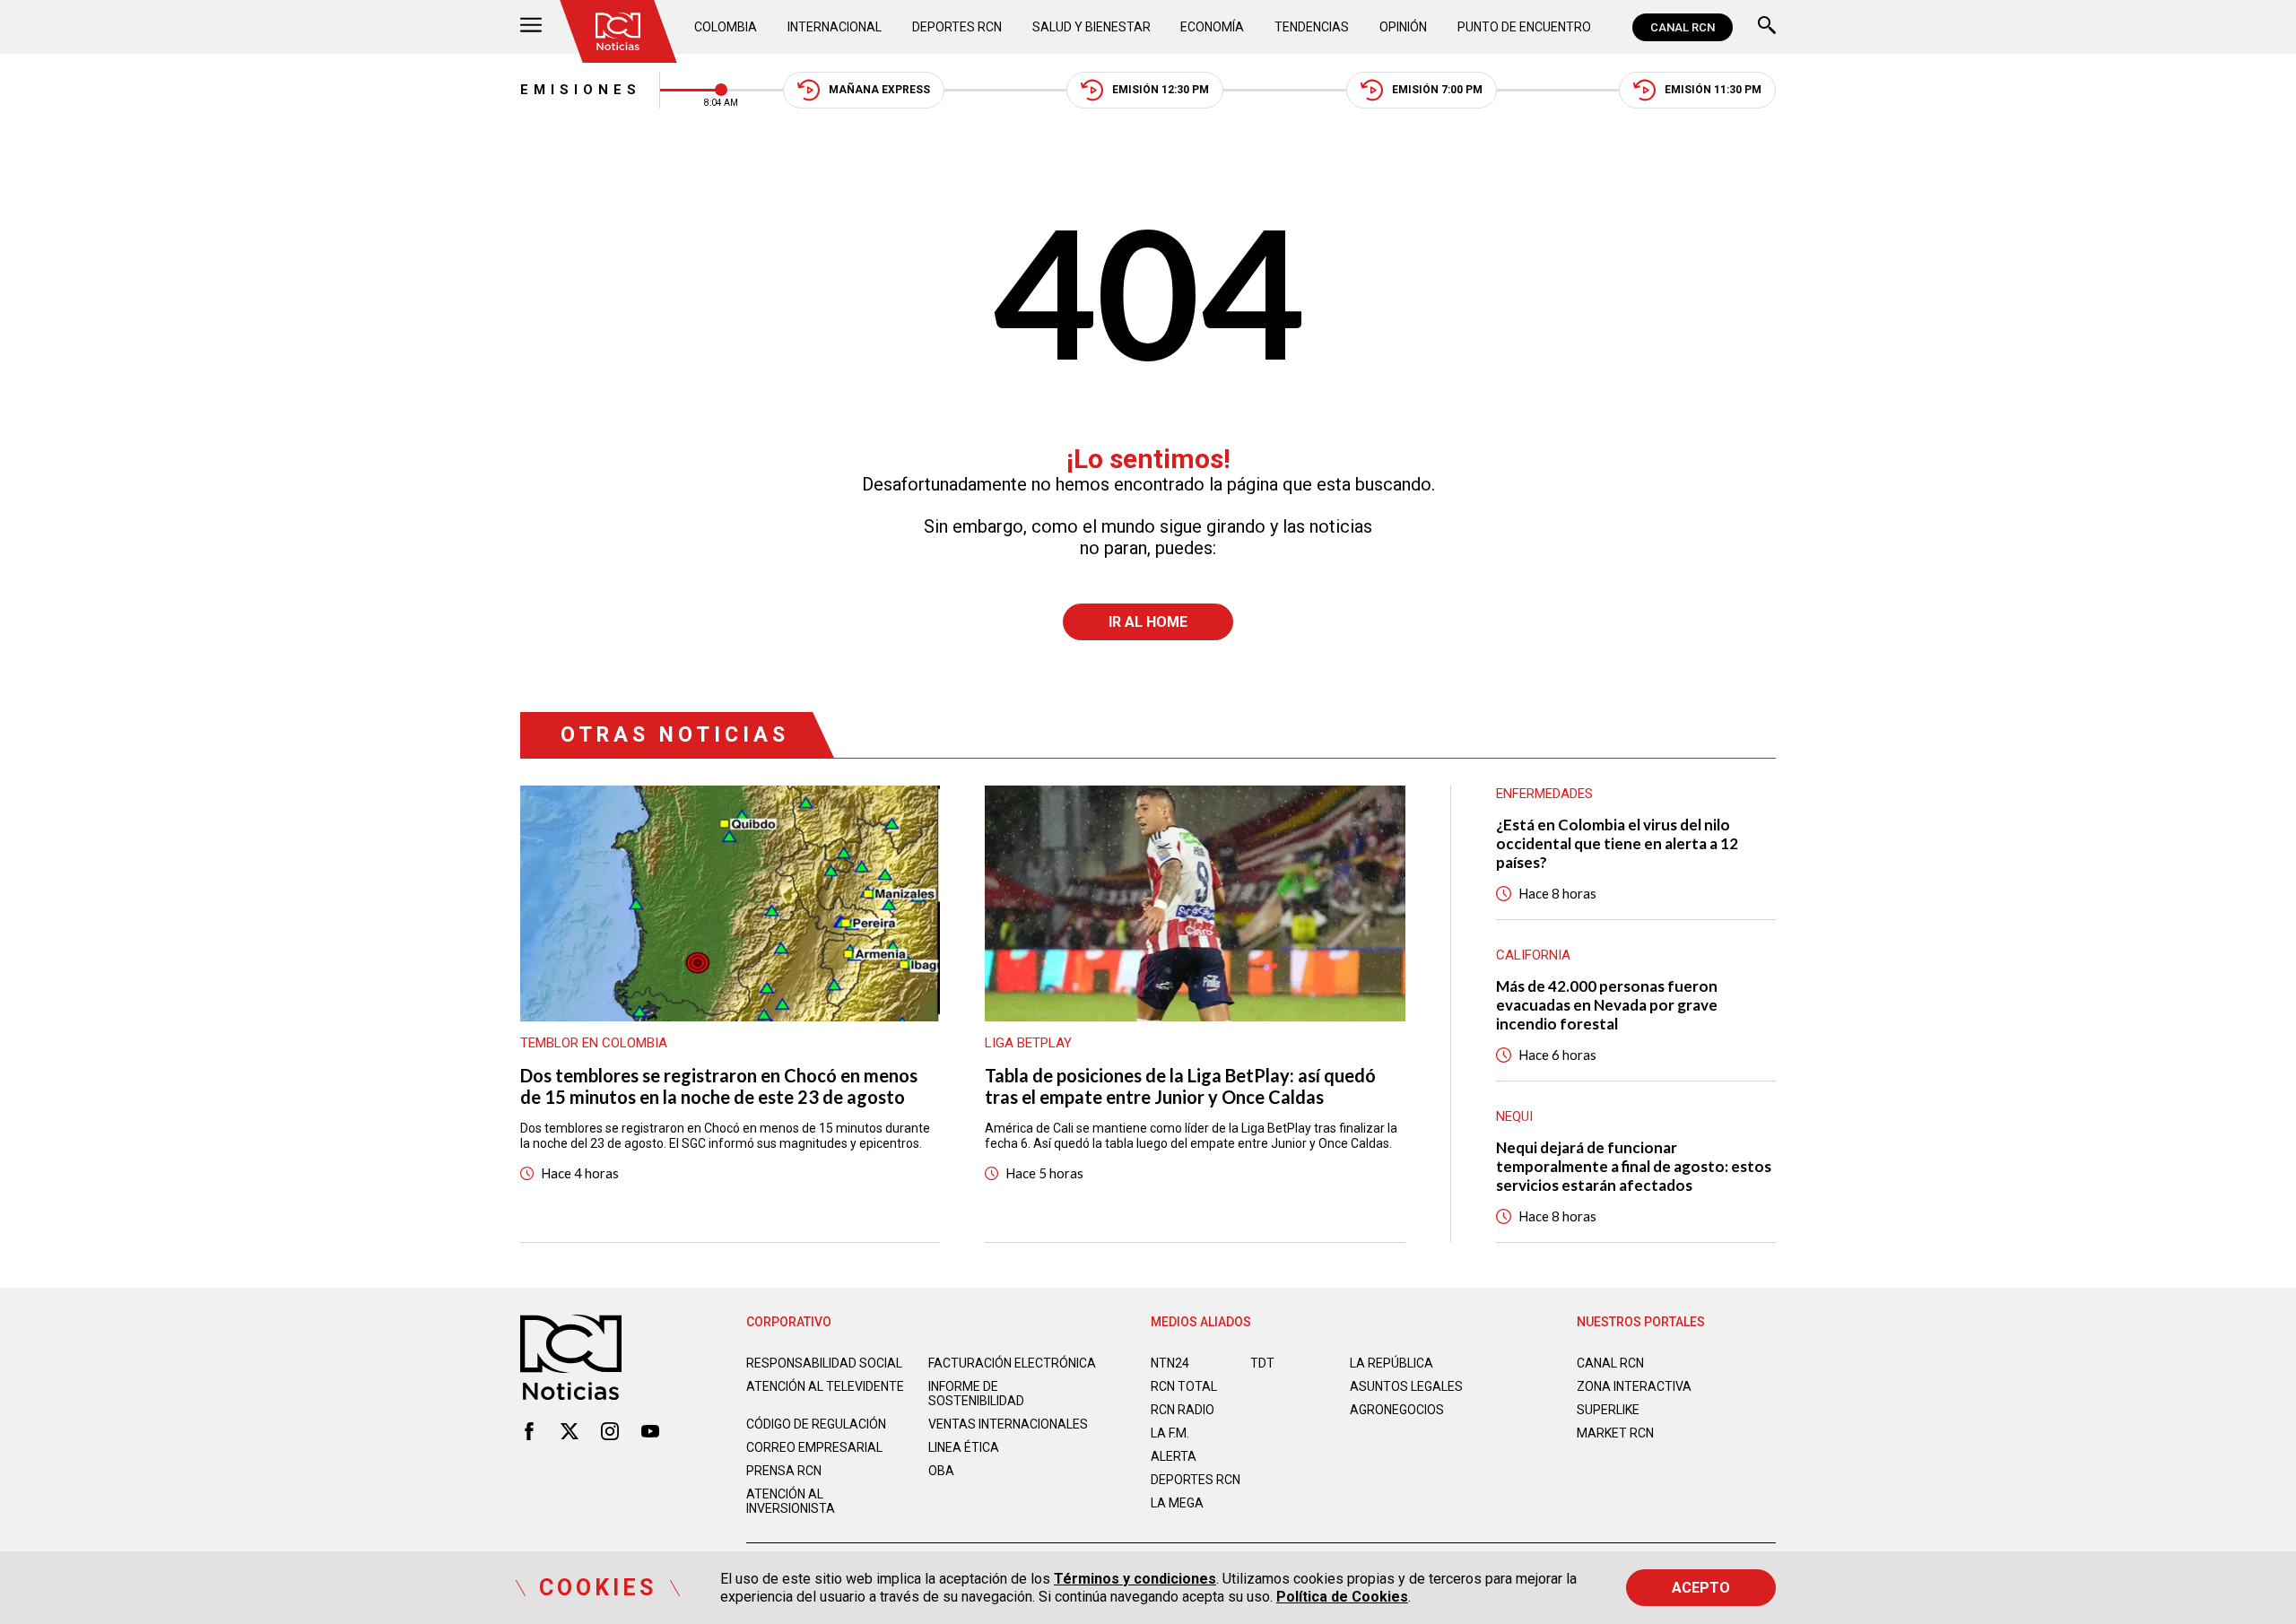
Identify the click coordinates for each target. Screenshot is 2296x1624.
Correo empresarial (814, 1447)
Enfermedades (1544, 794)
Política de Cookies (1342, 1597)
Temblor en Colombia (594, 1043)
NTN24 (1170, 1363)
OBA (941, 1471)
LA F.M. (1170, 1433)
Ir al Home (1148, 622)
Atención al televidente (825, 1386)
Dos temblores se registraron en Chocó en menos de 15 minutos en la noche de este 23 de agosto (719, 1086)
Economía (1212, 27)
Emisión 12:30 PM (1161, 90)
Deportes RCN (957, 27)
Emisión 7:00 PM (1437, 90)
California (1533, 955)
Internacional (835, 27)
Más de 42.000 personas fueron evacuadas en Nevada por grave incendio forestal (1607, 1005)
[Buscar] (1767, 27)
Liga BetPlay (1028, 1043)
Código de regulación (816, 1424)
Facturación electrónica (1012, 1363)
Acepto (1701, 1588)
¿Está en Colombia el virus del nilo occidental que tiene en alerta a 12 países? (1617, 843)
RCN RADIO (1183, 1410)
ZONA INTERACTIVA (1634, 1386)
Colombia (726, 27)
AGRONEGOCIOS (1397, 1410)
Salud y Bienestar (1091, 27)
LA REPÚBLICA (1392, 1363)
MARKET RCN (1615, 1433)
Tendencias (1312, 27)
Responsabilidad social (824, 1363)
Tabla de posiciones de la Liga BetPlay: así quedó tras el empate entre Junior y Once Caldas (1180, 1086)
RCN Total (1184, 1386)
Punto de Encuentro (1524, 27)
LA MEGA (1177, 1503)
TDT (1262, 1363)
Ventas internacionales (1008, 1424)
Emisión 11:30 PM (1713, 90)
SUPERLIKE (1608, 1410)
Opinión (1403, 27)
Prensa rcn (784, 1471)
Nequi (1514, 1116)
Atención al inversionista (791, 1501)
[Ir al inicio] (618, 31)
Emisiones (581, 90)
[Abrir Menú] (531, 27)
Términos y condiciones (1135, 1579)
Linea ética (964, 1447)
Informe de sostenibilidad (976, 1394)
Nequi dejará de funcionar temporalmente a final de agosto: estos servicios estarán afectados (1634, 1166)
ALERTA (1174, 1456)
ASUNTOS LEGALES (1406, 1386)
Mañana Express (879, 90)
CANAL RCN (1683, 27)
